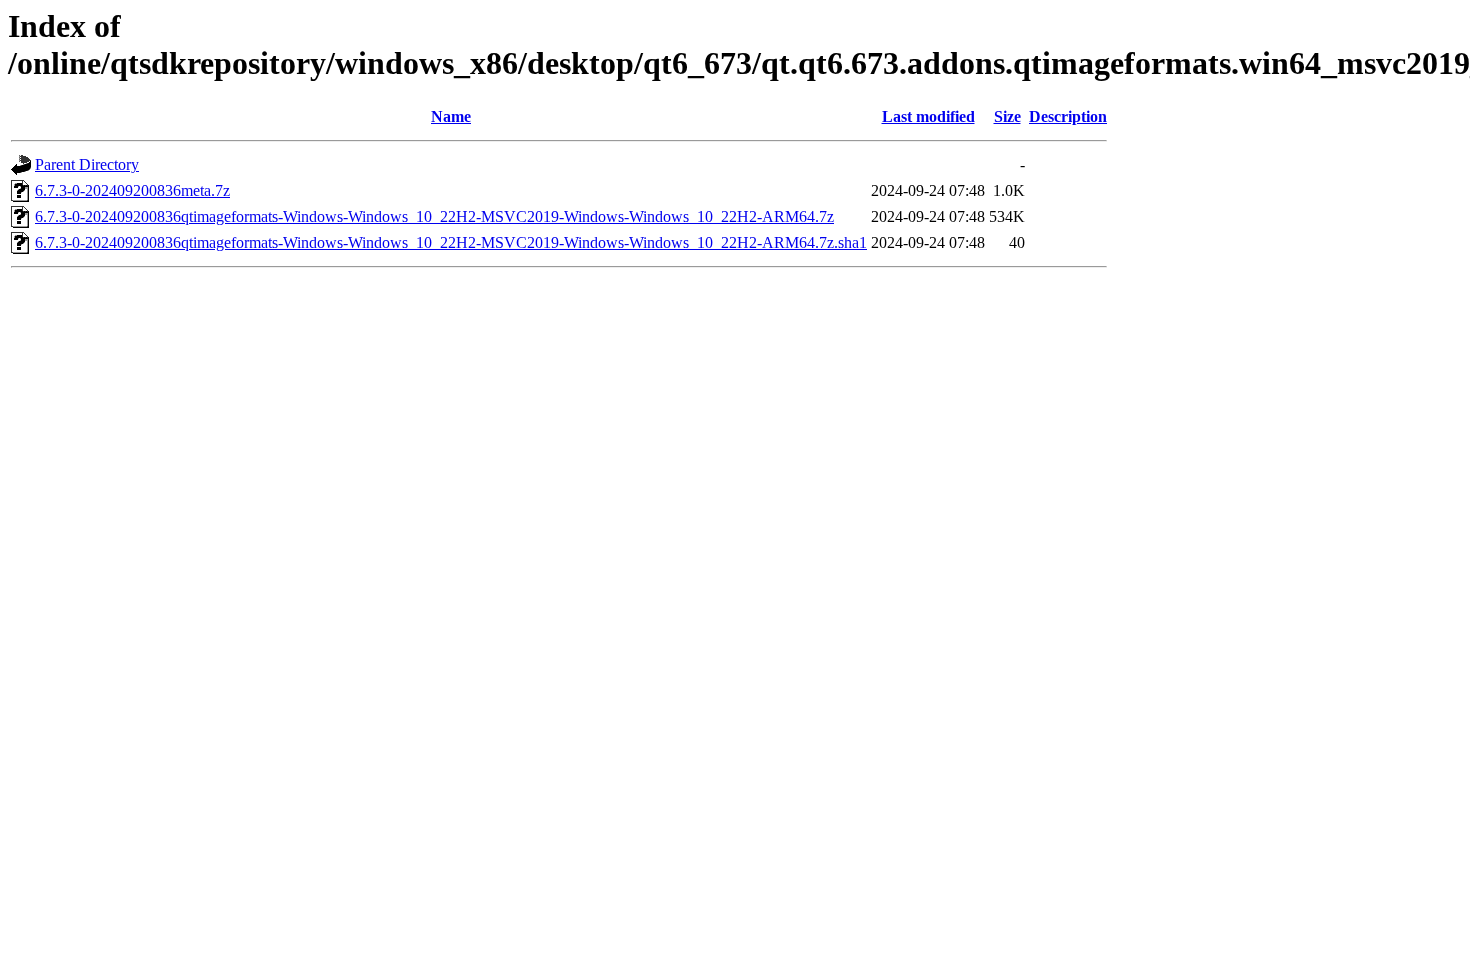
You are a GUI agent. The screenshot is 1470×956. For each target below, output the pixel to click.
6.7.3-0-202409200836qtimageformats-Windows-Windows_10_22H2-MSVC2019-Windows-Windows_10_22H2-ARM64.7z (434, 216)
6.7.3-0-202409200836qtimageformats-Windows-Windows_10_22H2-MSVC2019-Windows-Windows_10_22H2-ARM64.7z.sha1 (451, 242)
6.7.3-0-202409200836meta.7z (132, 190)
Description (1068, 116)
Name (451, 116)
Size (1007, 116)
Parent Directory (87, 164)
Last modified (928, 116)
